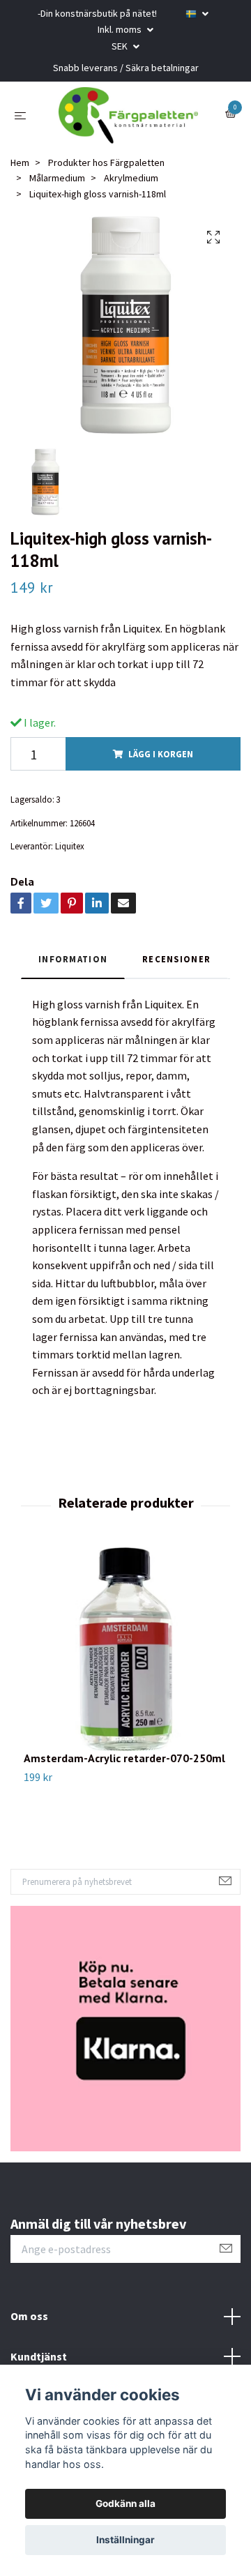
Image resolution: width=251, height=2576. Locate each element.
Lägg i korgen (161, 767)
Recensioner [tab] (176, 972)
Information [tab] (73, 972)
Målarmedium (57, 191)
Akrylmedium (131, 191)
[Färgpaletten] (128, 122)
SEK (121, 46)
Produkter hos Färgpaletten (106, 176)
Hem (20, 176)
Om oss (29, 2329)
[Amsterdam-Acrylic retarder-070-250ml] (125, 1662)
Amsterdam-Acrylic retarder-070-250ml (124, 1771)
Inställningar (125, 2540)
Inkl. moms (121, 29)
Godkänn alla (125, 2503)
